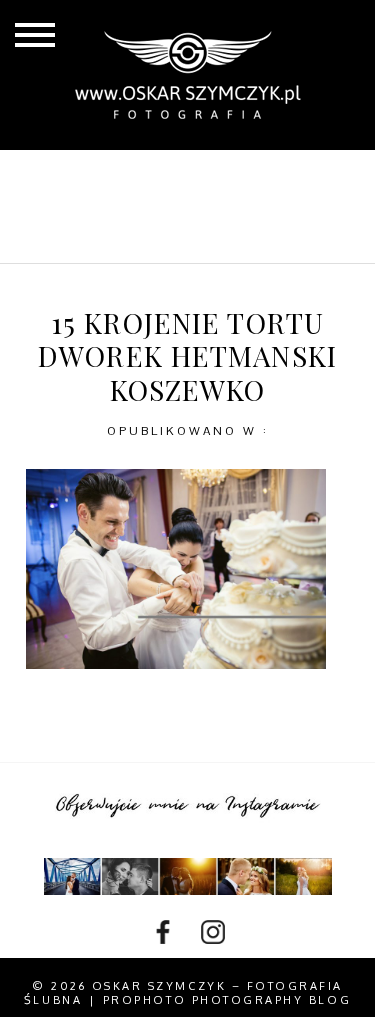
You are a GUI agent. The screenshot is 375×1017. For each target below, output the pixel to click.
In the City (197, 206)
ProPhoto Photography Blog (227, 1000)
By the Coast (249, 174)
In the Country (197, 239)
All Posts (108, 174)
